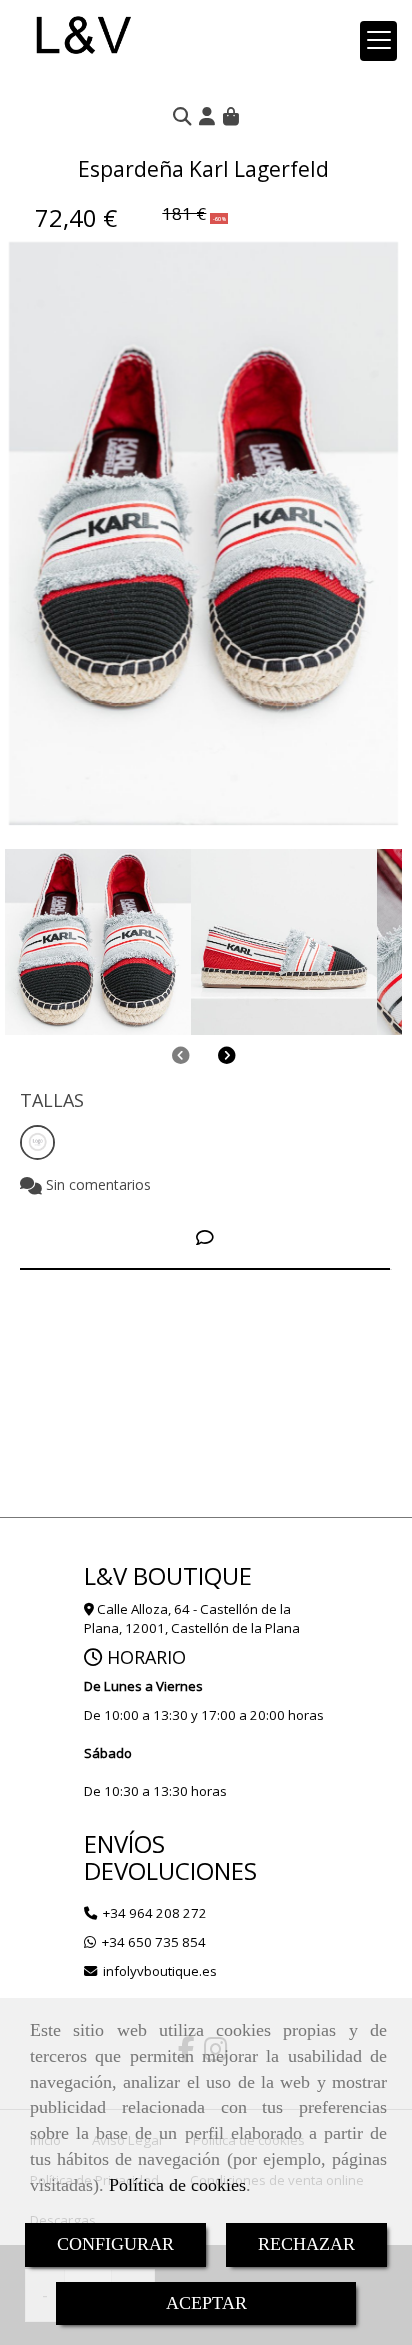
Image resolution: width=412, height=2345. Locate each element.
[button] (207, 116)
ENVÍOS (124, 1843)
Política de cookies (177, 2185)
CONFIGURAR (115, 2244)
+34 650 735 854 (154, 1942)
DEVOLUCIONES (170, 1870)
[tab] (205, 1237)
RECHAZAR (306, 2244)
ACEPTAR (206, 2303)
